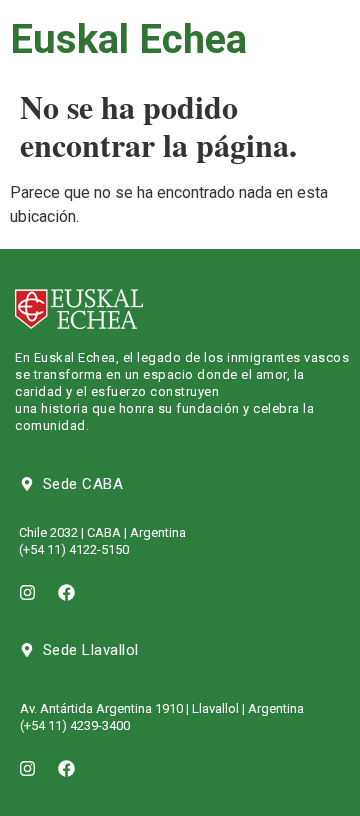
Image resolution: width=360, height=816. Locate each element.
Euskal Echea (128, 39)
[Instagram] (27, 593)
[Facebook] (66, 593)
